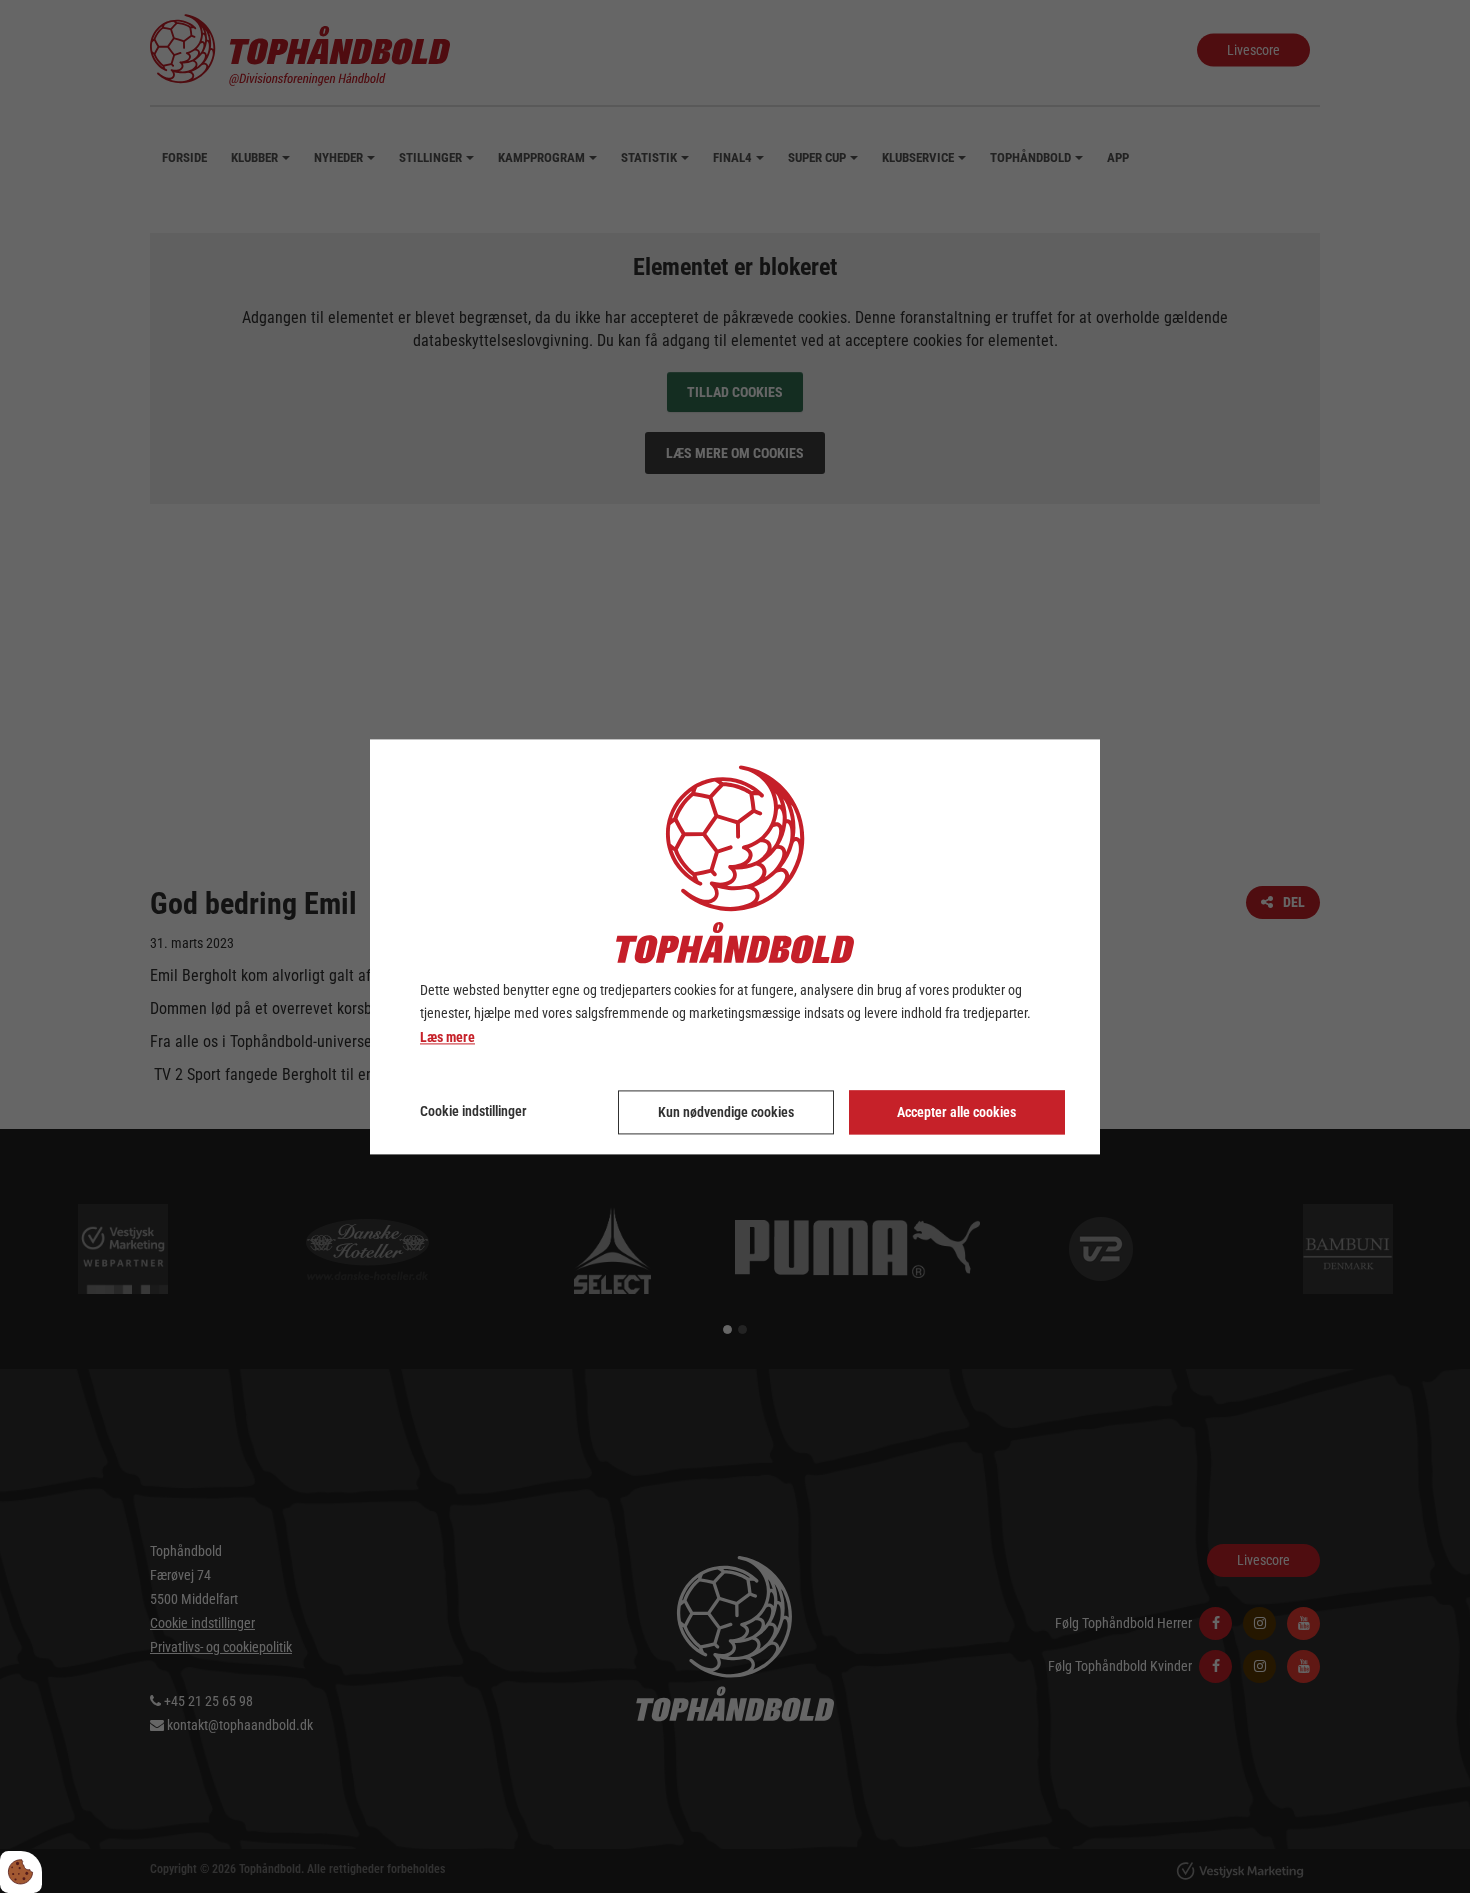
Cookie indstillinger (473, 1111)
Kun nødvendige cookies (726, 1112)
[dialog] (735, 946)
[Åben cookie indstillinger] (21, 1872)
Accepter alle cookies (956, 1112)
